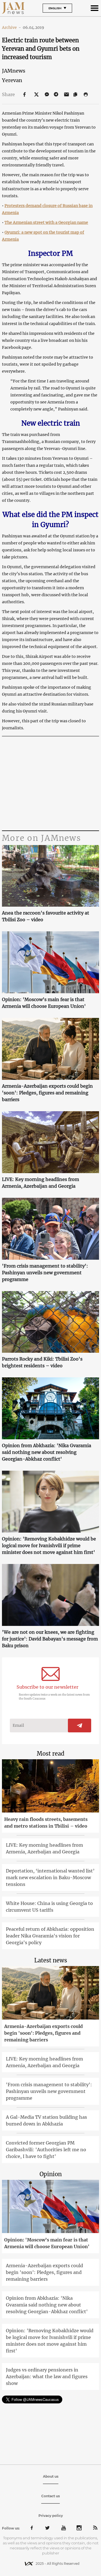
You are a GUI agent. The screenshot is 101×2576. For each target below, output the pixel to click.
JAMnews (14, 71)
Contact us (50, 2496)
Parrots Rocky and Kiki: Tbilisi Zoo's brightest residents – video (42, 1362)
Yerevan (12, 80)
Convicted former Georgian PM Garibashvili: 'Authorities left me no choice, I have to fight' (46, 2150)
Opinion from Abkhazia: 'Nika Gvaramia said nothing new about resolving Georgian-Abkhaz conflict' (47, 1452)
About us (51, 2476)
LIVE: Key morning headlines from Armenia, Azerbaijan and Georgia (41, 1183)
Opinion (51, 2174)
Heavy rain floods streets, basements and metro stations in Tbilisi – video (46, 1823)
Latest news (51, 1960)
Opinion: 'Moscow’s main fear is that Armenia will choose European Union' (44, 1003)
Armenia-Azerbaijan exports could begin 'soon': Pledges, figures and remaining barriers (47, 1093)
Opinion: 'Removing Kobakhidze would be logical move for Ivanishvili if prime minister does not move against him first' (49, 1545)
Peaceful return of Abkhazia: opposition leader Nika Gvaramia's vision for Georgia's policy (50, 1936)
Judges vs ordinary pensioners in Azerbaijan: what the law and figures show (47, 2377)
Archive (12, 27)
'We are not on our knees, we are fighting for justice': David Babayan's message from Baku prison (50, 1639)
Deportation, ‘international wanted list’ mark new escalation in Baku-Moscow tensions (50, 1878)
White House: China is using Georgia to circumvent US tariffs (49, 1907)
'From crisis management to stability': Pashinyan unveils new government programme (45, 1273)
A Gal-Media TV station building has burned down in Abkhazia (46, 2120)
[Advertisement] (50, 784)
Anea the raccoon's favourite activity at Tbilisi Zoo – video (46, 916)
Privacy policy (51, 2516)
